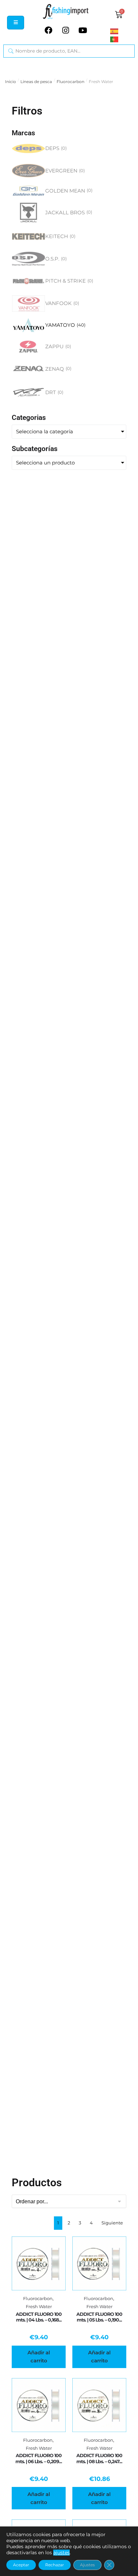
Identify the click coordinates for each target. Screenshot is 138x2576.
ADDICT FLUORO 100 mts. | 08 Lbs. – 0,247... (99, 2458)
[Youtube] (83, 30)
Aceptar (21, 2565)
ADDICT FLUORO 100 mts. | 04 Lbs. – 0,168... (39, 2317)
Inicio (11, 82)
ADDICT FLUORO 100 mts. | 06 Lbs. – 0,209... (39, 2458)
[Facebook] (49, 30)
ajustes (61, 2553)
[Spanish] (122, 31)
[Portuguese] (122, 39)
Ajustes (87, 2565)
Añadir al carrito (39, 2357)
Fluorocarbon (71, 82)
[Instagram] (66, 30)
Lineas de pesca (36, 82)
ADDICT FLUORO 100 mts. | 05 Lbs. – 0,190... (99, 2317)
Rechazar (55, 2565)
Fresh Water (39, 2307)
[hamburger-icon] (16, 23)
